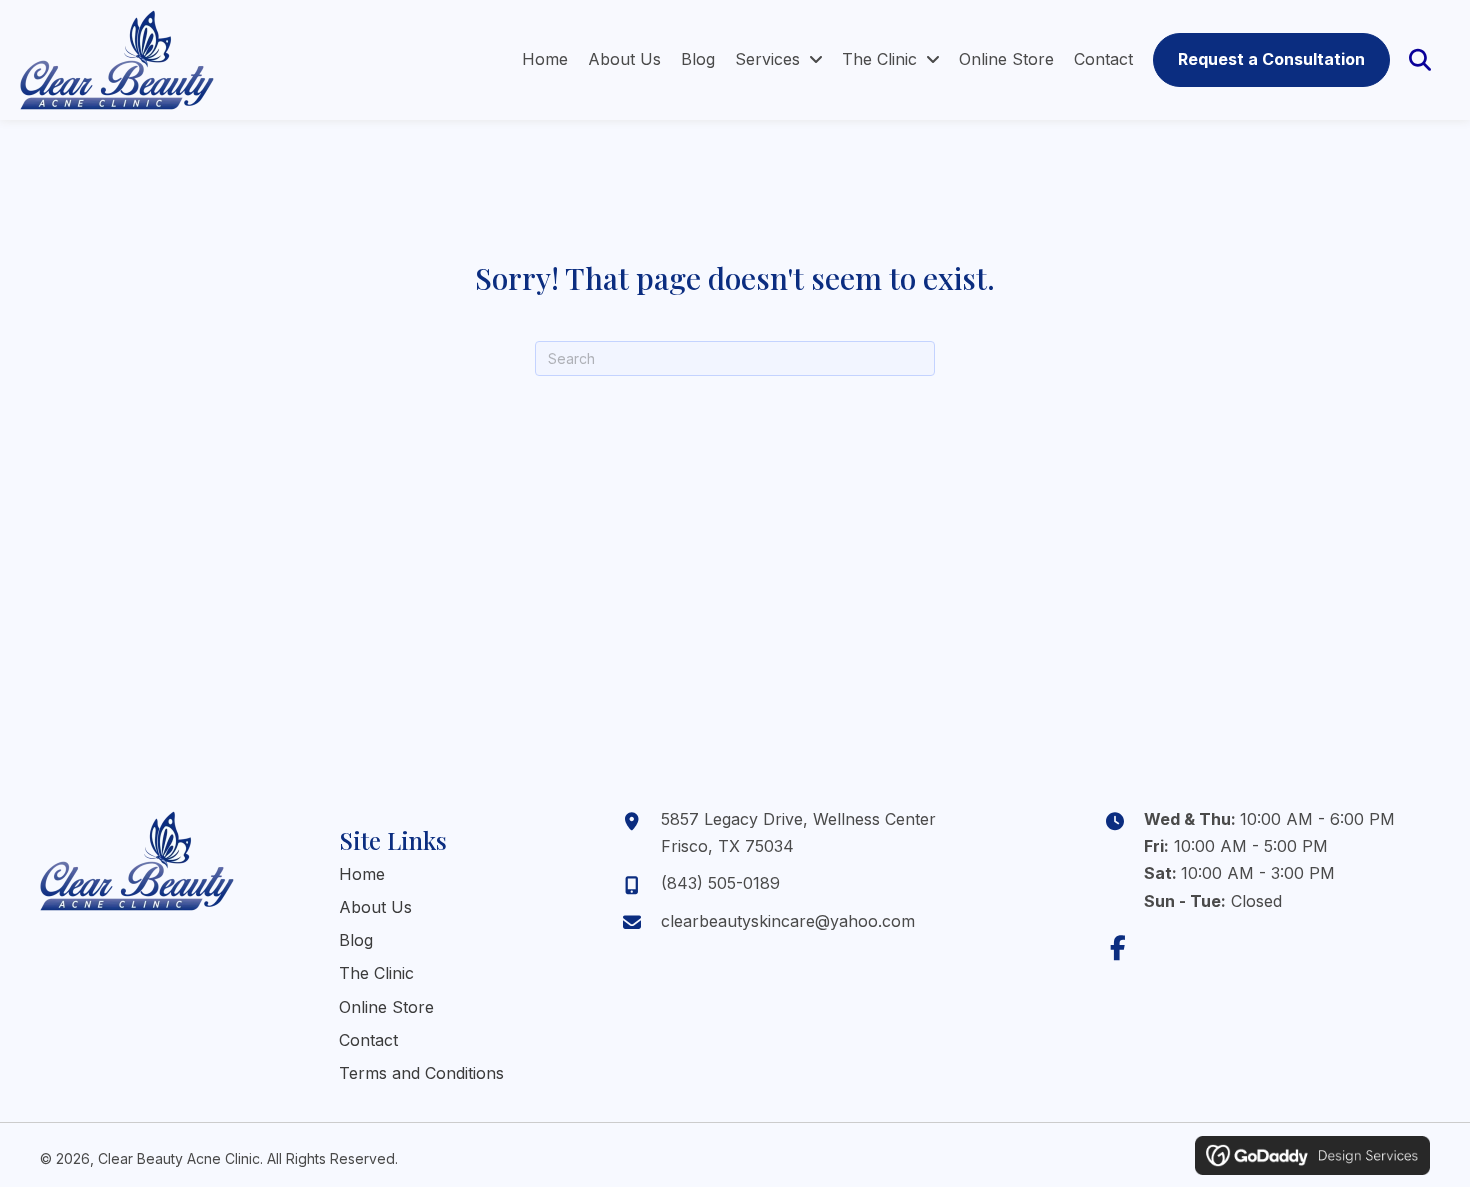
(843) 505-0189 (720, 883)
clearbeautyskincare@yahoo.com (788, 921)
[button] (1118, 947)
